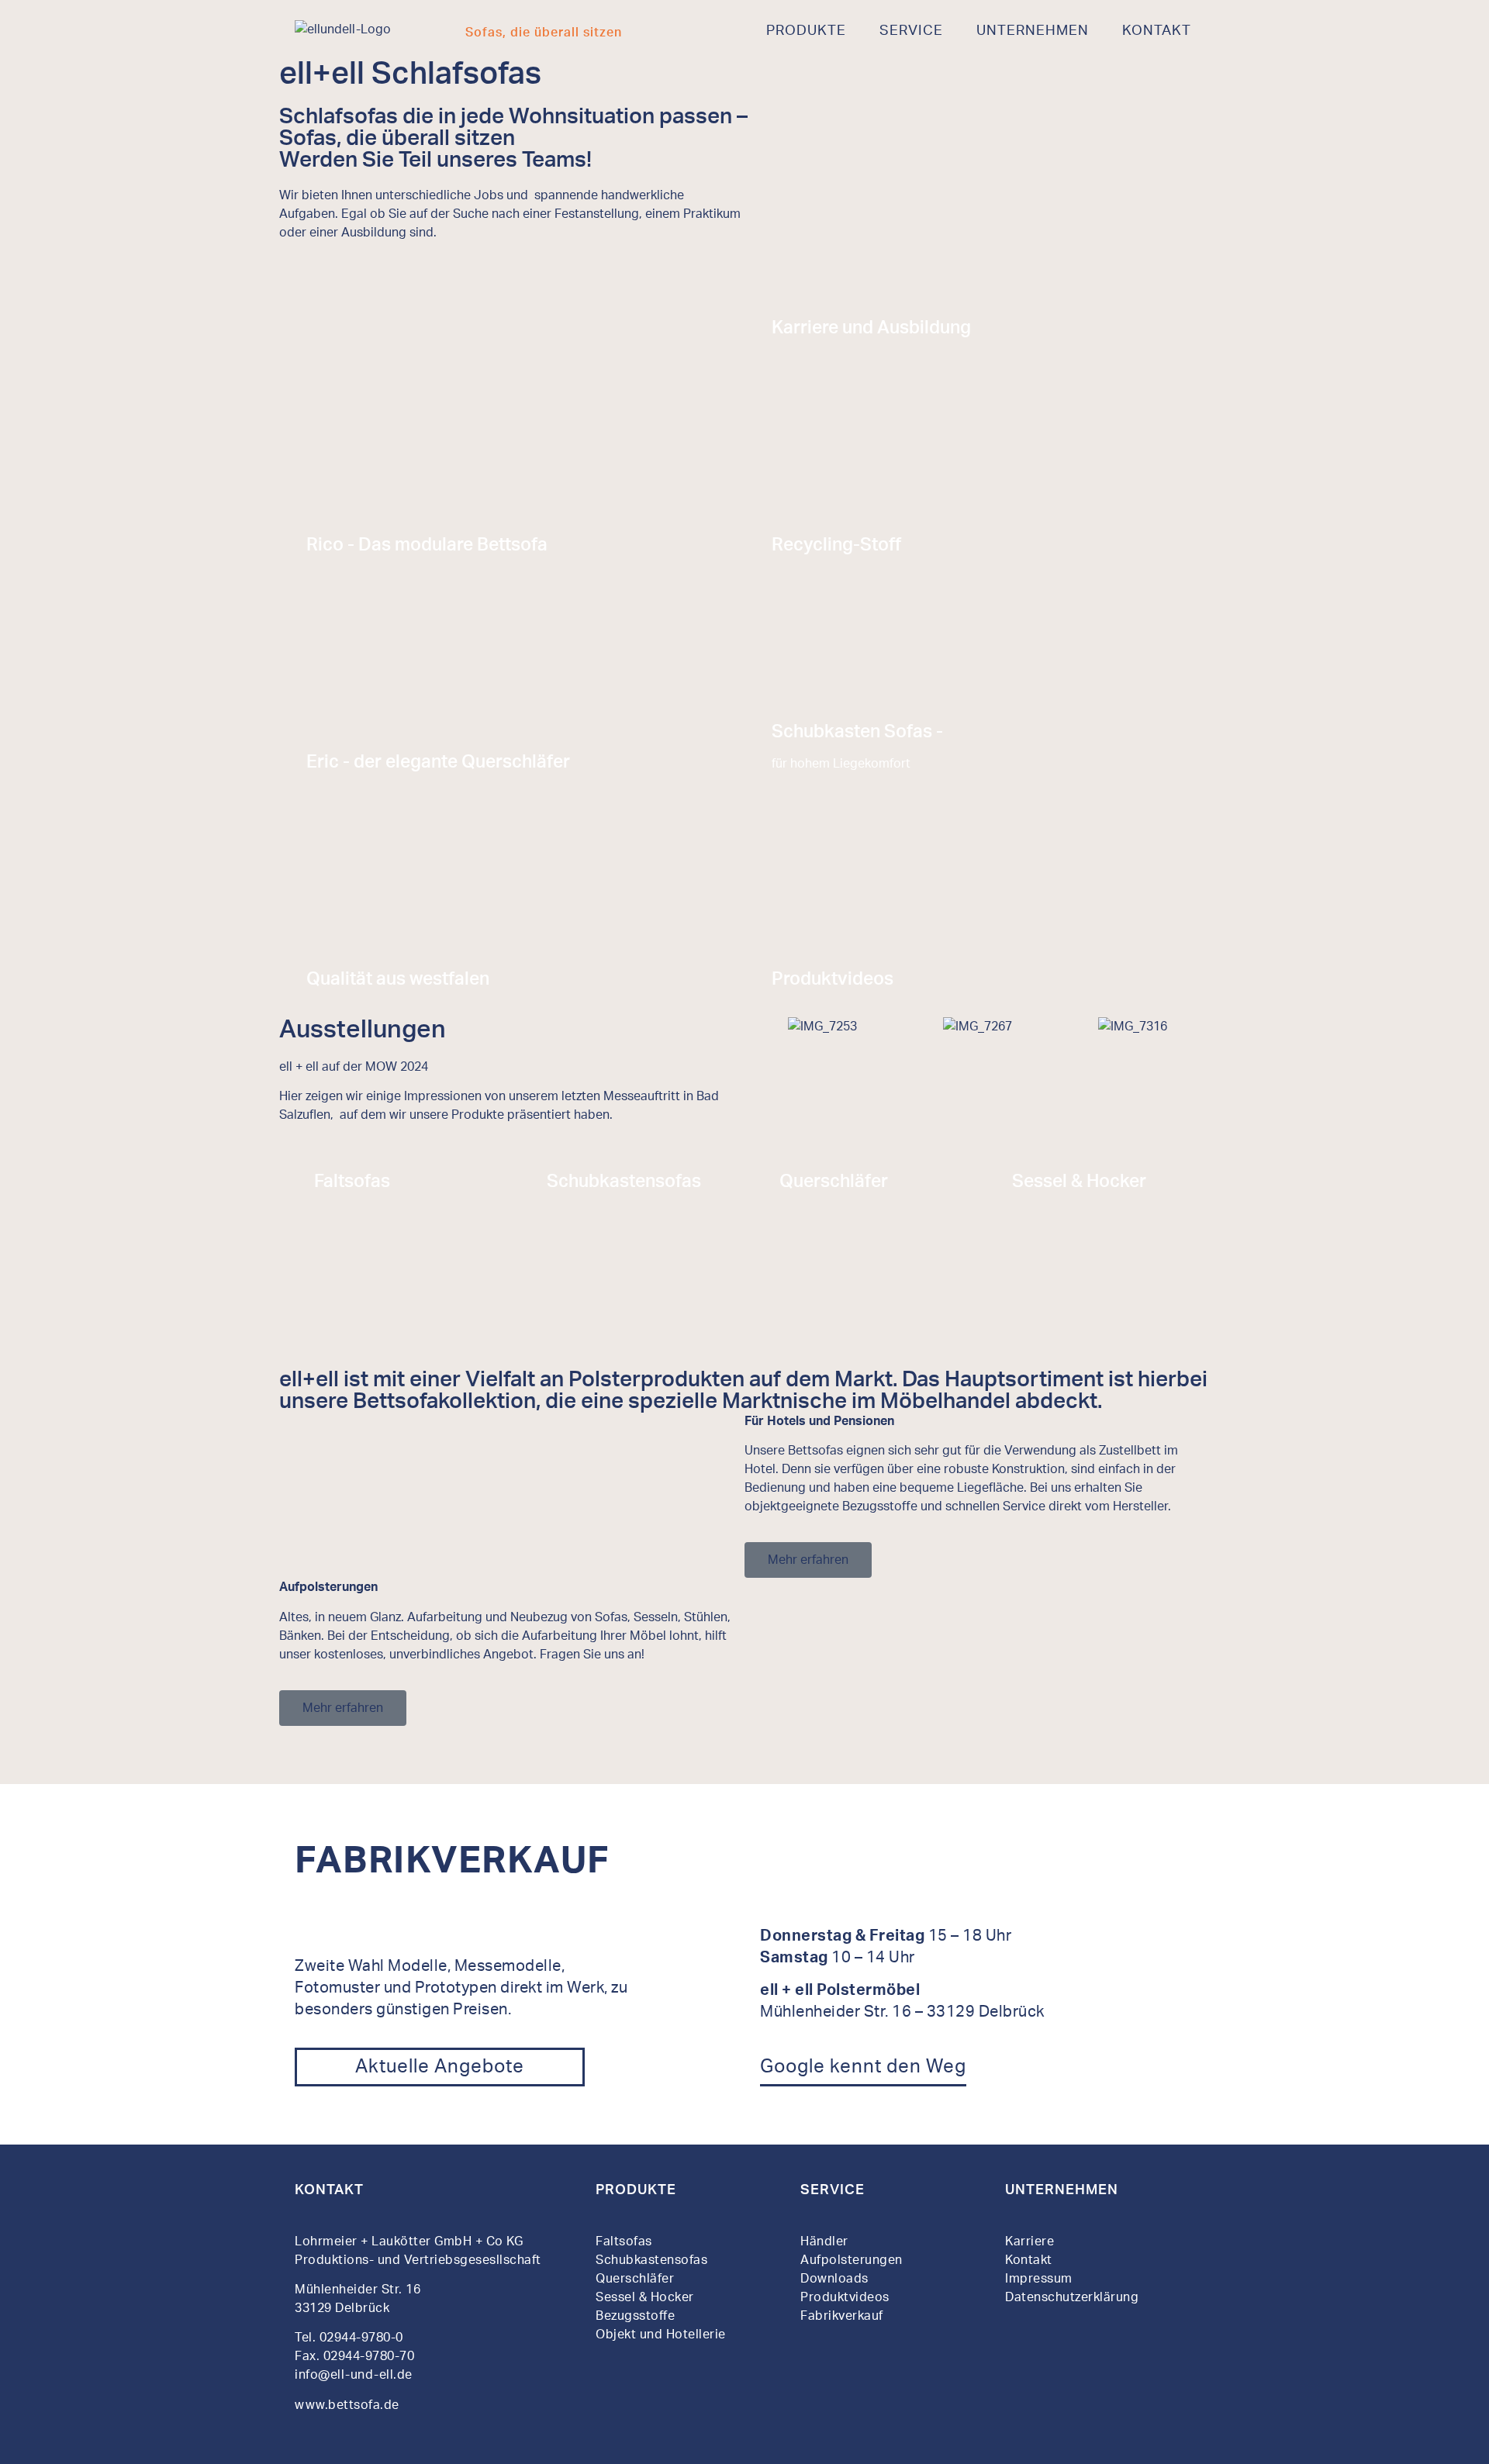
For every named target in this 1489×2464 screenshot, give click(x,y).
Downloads (834, 2279)
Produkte (806, 31)
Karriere (1030, 2241)
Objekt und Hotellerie (661, 2335)
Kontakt (1157, 31)
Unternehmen (1033, 31)
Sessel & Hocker (645, 2297)
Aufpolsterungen (852, 2260)
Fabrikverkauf (842, 2316)
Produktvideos (845, 2297)
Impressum (1039, 2279)
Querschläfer (635, 2279)
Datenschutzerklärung (1072, 2297)
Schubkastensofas (651, 2260)
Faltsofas (624, 2241)
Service (911, 31)
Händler (824, 2241)
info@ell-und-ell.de (355, 2375)
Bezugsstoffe (635, 2316)
